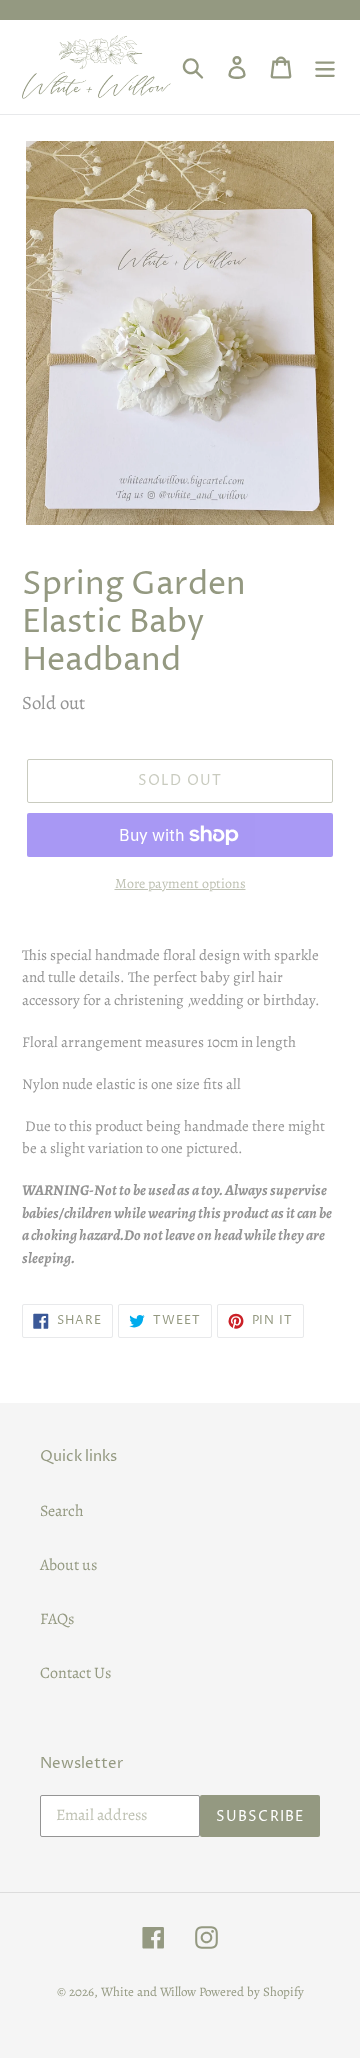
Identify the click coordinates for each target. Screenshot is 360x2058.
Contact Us (75, 1673)
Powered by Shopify (251, 1991)
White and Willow (148, 1991)
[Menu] (325, 66)
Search (62, 1511)
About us (68, 1565)
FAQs (57, 1619)
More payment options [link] (180, 883)
